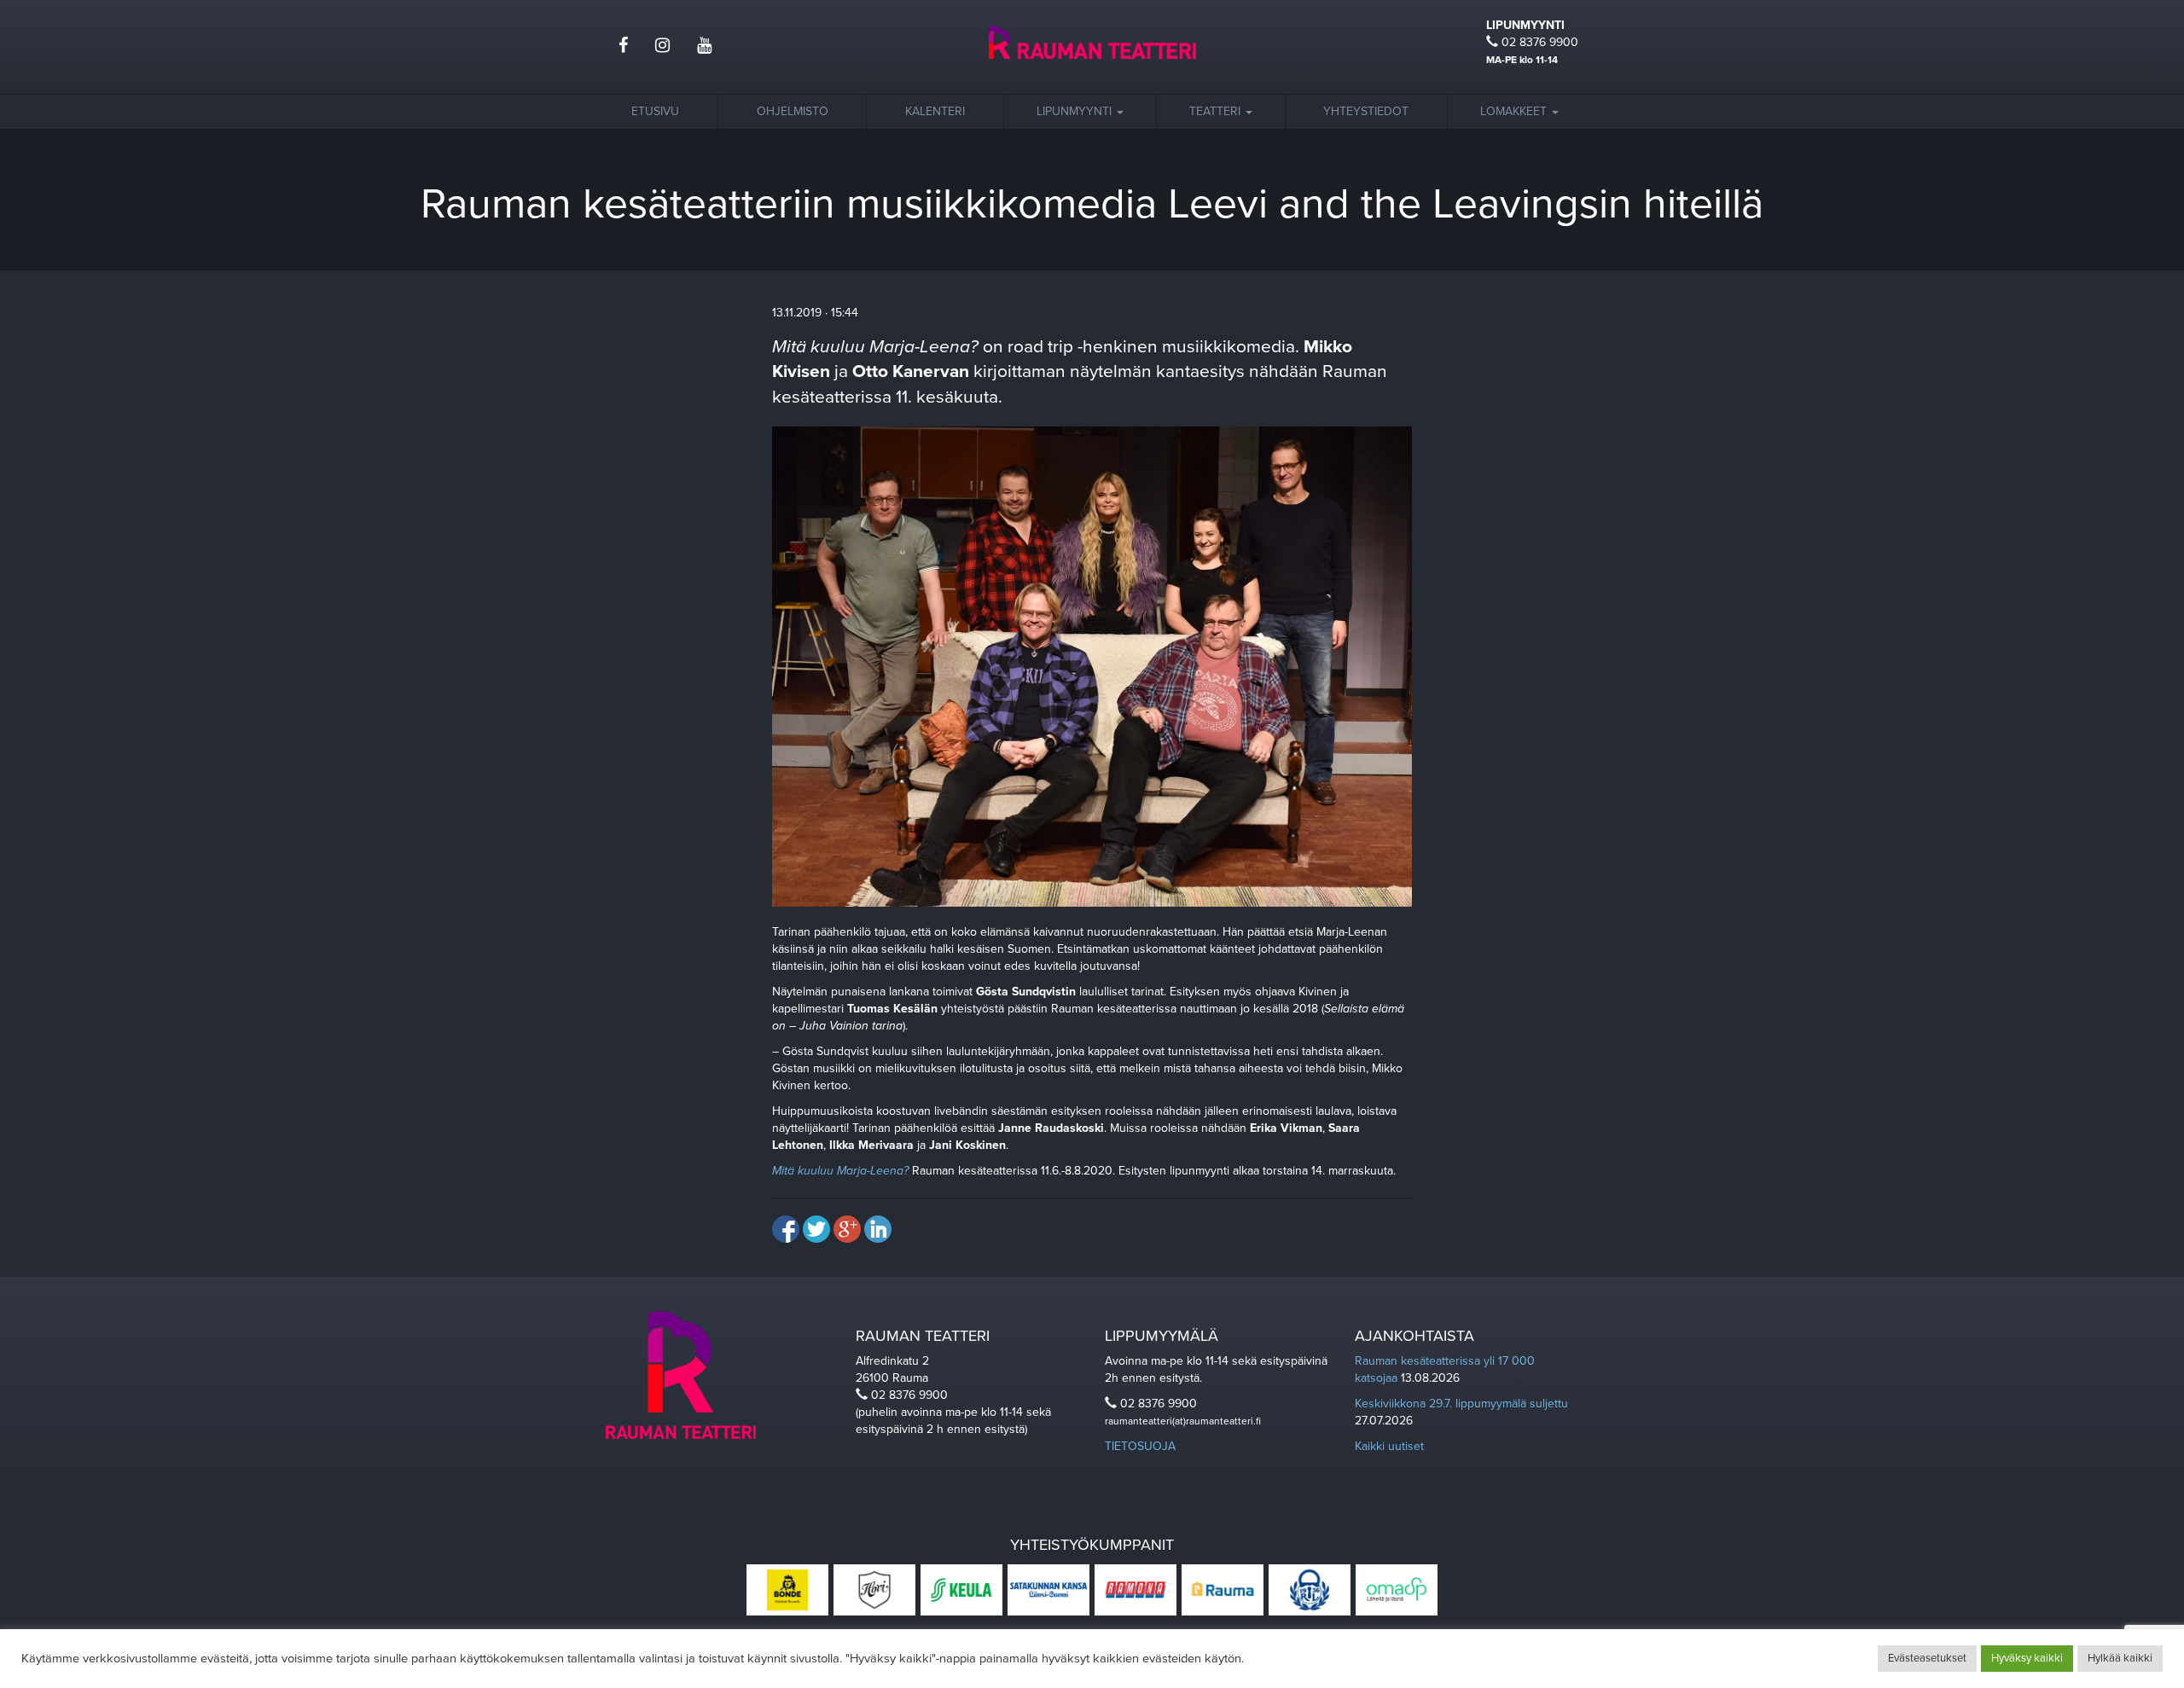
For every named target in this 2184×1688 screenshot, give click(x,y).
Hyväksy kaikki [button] (2027, 1658)
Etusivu (655, 111)
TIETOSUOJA (1140, 1446)
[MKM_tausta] (1092, 666)
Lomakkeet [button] (1515, 111)
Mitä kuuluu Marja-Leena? (840, 1171)
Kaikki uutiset (1389, 1446)
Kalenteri (935, 111)
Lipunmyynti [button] (1076, 111)
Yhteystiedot (1366, 111)
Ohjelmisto (793, 111)
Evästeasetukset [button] (1927, 1658)
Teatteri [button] (1217, 111)
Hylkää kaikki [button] (2120, 1658)
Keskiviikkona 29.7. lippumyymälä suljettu (1461, 1404)
